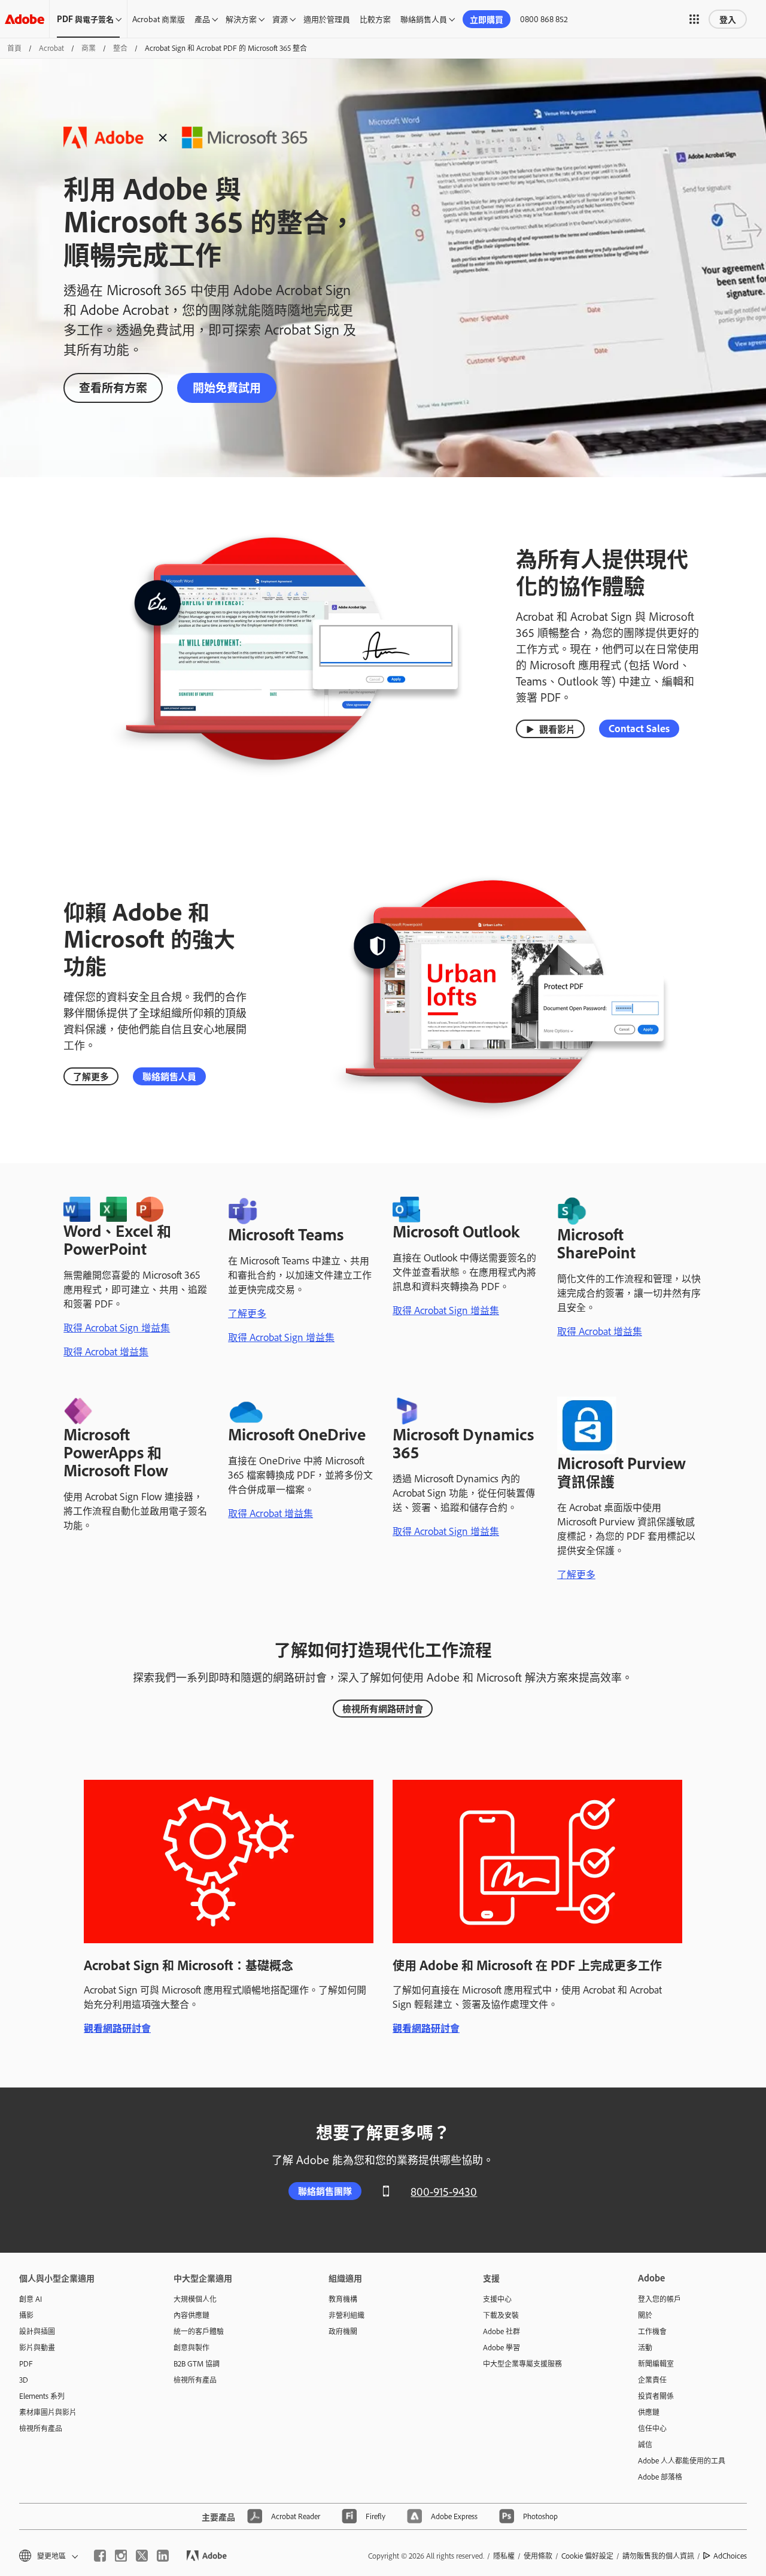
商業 (89, 48)
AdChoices (730, 2556)
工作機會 (652, 2331)
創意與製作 (191, 2347)
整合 (120, 48)
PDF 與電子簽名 (85, 19)
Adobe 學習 (501, 2347)
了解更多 (91, 1076)
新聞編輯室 (656, 2363)
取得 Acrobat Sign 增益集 (117, 1327)
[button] (694, 19)
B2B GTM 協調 (197, 2363)
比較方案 (375, 19)
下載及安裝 (501, 2315)
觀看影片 (557, 729)
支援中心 (497, 2299)
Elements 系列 (42, 2396)
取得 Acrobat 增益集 (106, 1351)
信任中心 (652, 2428)
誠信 (645, 2444)
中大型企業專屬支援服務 (522, 2363)
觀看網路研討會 (117, 2028)
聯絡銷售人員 (424, 19)
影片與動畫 (37, 2347)
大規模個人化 (195, 2299)
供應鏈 (649, 2412)
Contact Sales (639, 728)
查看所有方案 (113, 387)
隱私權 (504, 2556)
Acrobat (51, 48)
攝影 (26, 2315)
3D (24, 2380)
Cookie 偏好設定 (587, 2556)
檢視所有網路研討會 (383, 1708)
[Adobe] (25, 19)
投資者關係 (656, 2396)
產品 (202, 19)
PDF (26, 2363)
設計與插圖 (37, 2331)
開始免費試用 (227, 387)
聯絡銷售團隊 (325, 2191)
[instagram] (121, 2556)
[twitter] (142, 2556)
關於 (645, 2315)
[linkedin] (163, 2556)
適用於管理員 (327, 19)
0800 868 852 (544, 19)
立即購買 (487, 19)
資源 (280, 19)
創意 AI (31, 2299)
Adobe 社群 (501, 2331)
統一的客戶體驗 (199, 2331)
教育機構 (343, 2299)
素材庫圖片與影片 (48, 2412)
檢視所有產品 (41, 2428)
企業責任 (652, 2380)
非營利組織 (346, 2315)
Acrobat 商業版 (159, 19)
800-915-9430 (444, 2191)
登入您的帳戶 (659, 2299)
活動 (645, 2347)
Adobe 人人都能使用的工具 (682, 2460)
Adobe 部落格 (660, 2477)
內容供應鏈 (191, 2315)
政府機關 (343, 2331)
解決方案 (241, 19)
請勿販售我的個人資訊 (658, 2556)
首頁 (14, 48)
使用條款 (538, 2556)
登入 (728, 19)
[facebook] (100, 2556)
